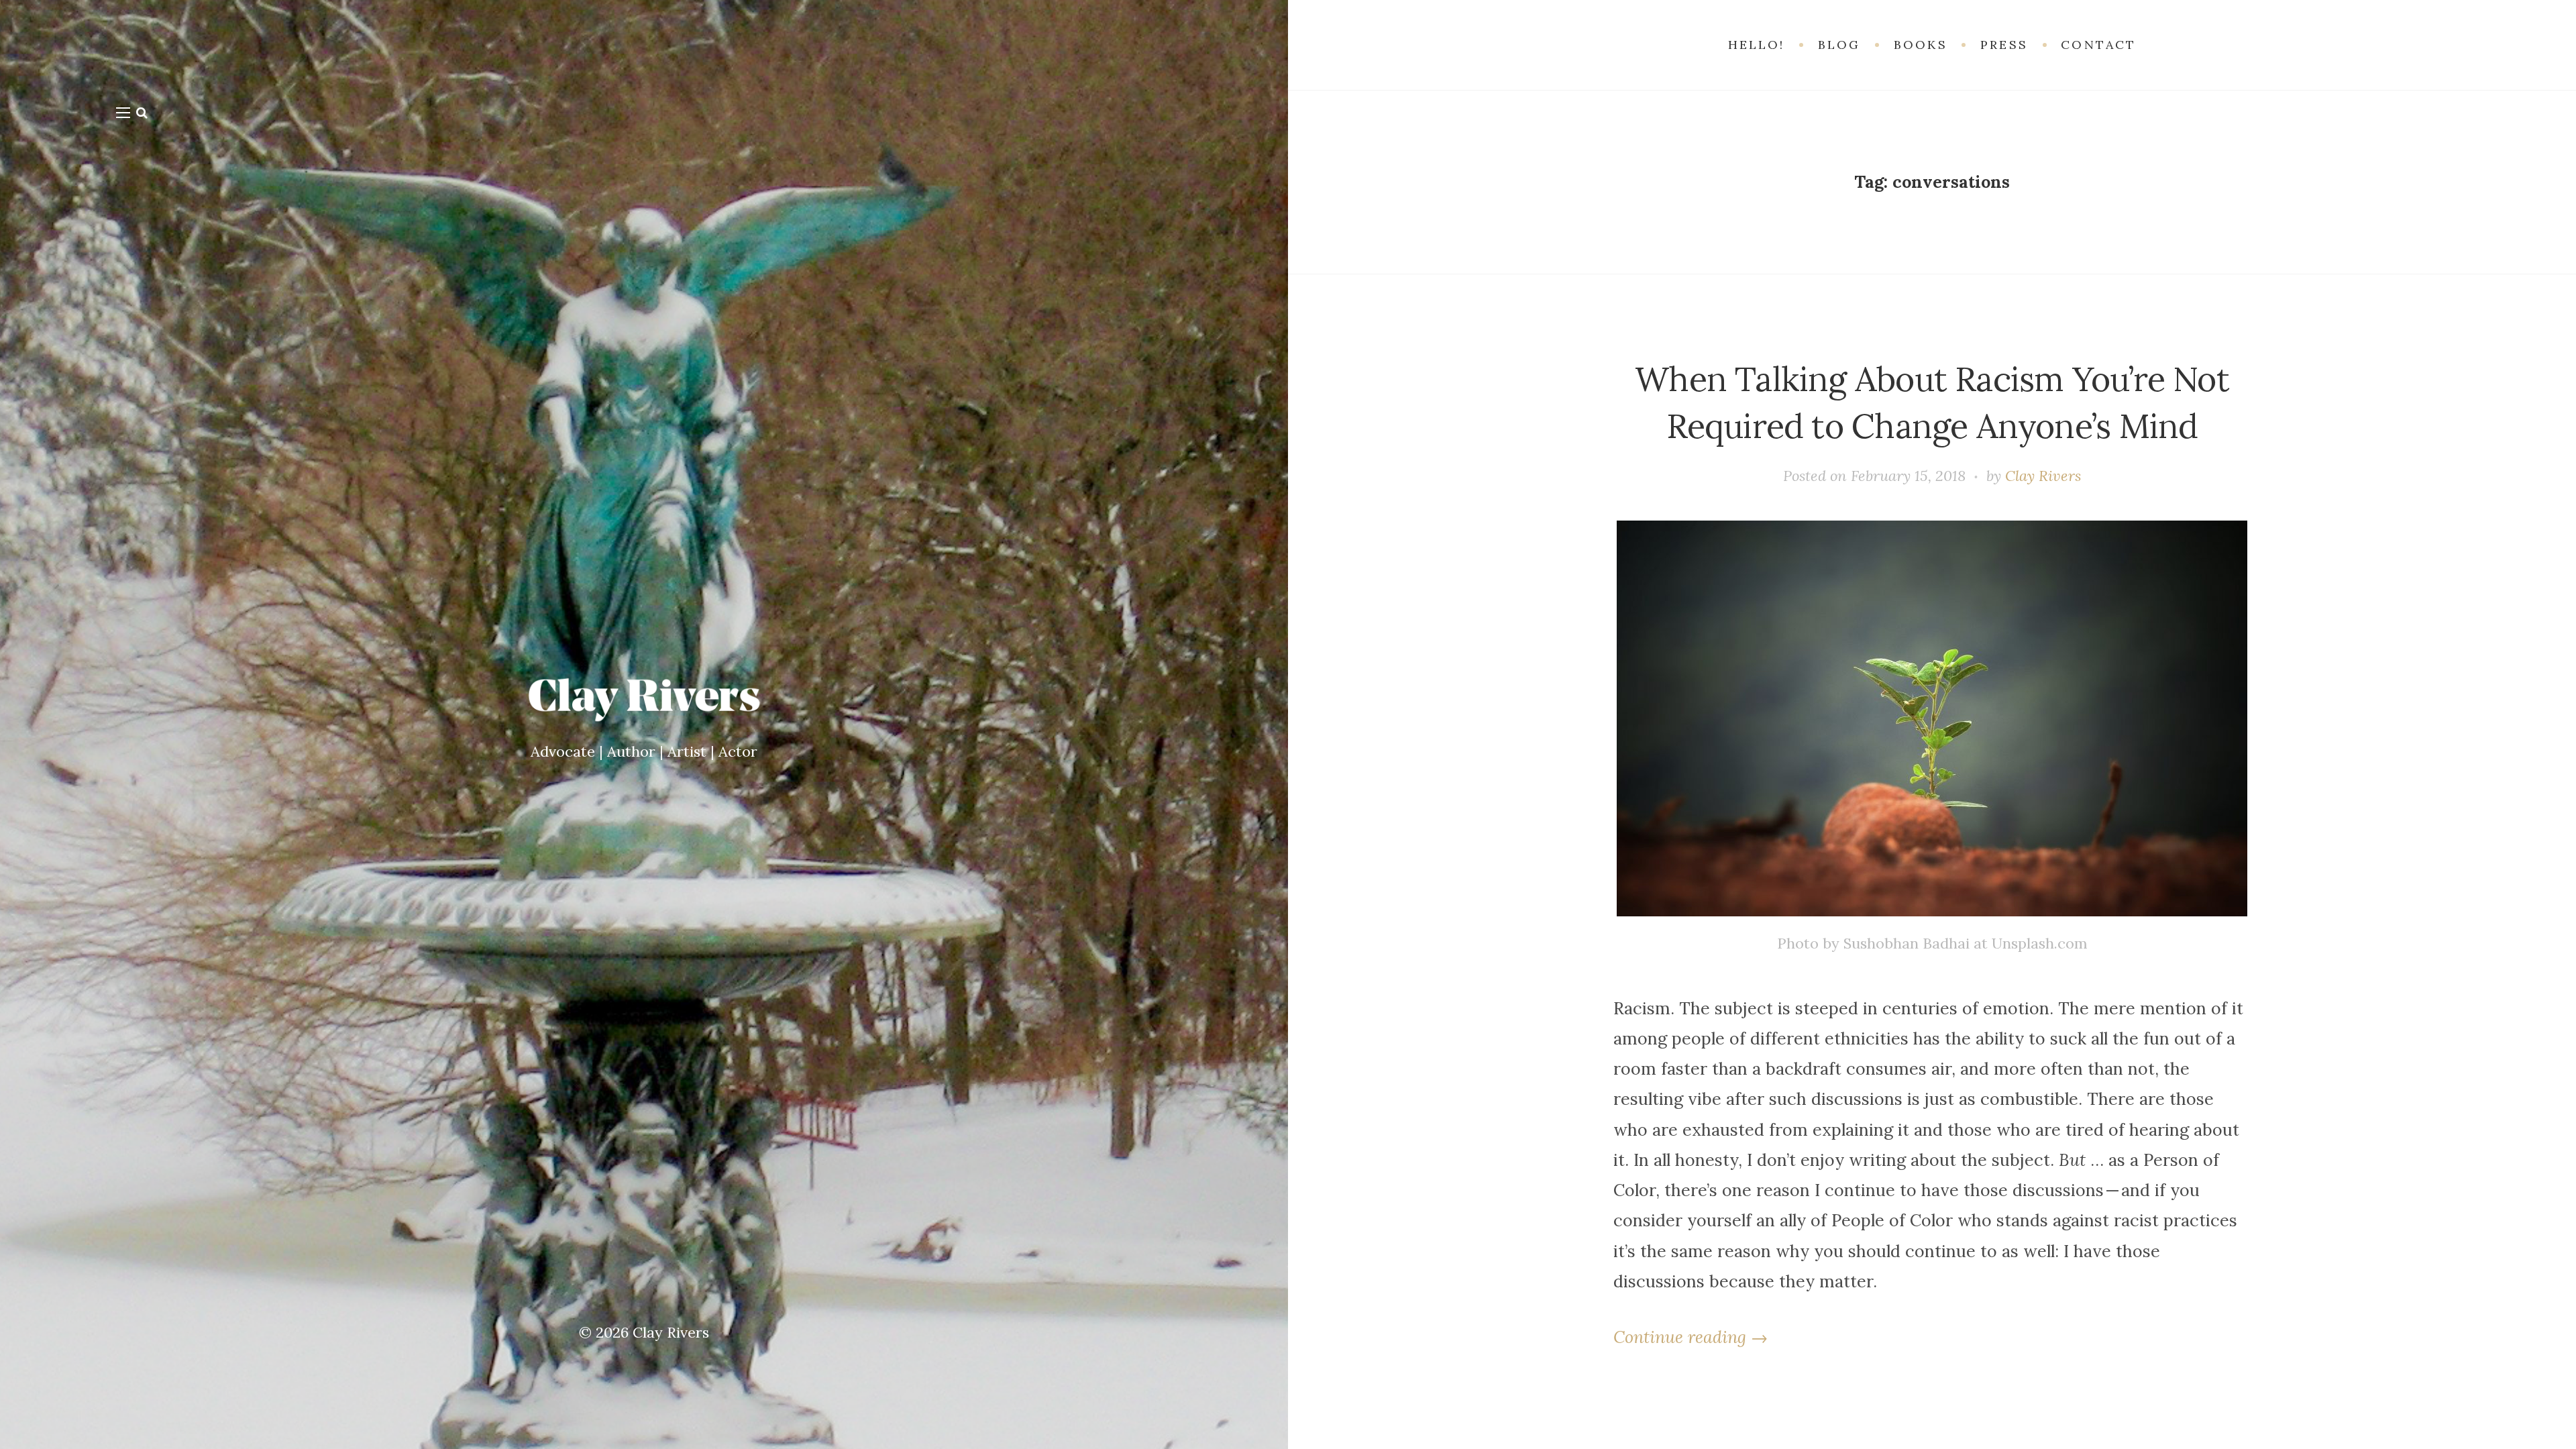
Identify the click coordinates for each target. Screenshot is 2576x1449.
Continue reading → (1690, 1337)
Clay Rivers (671, 1332)
